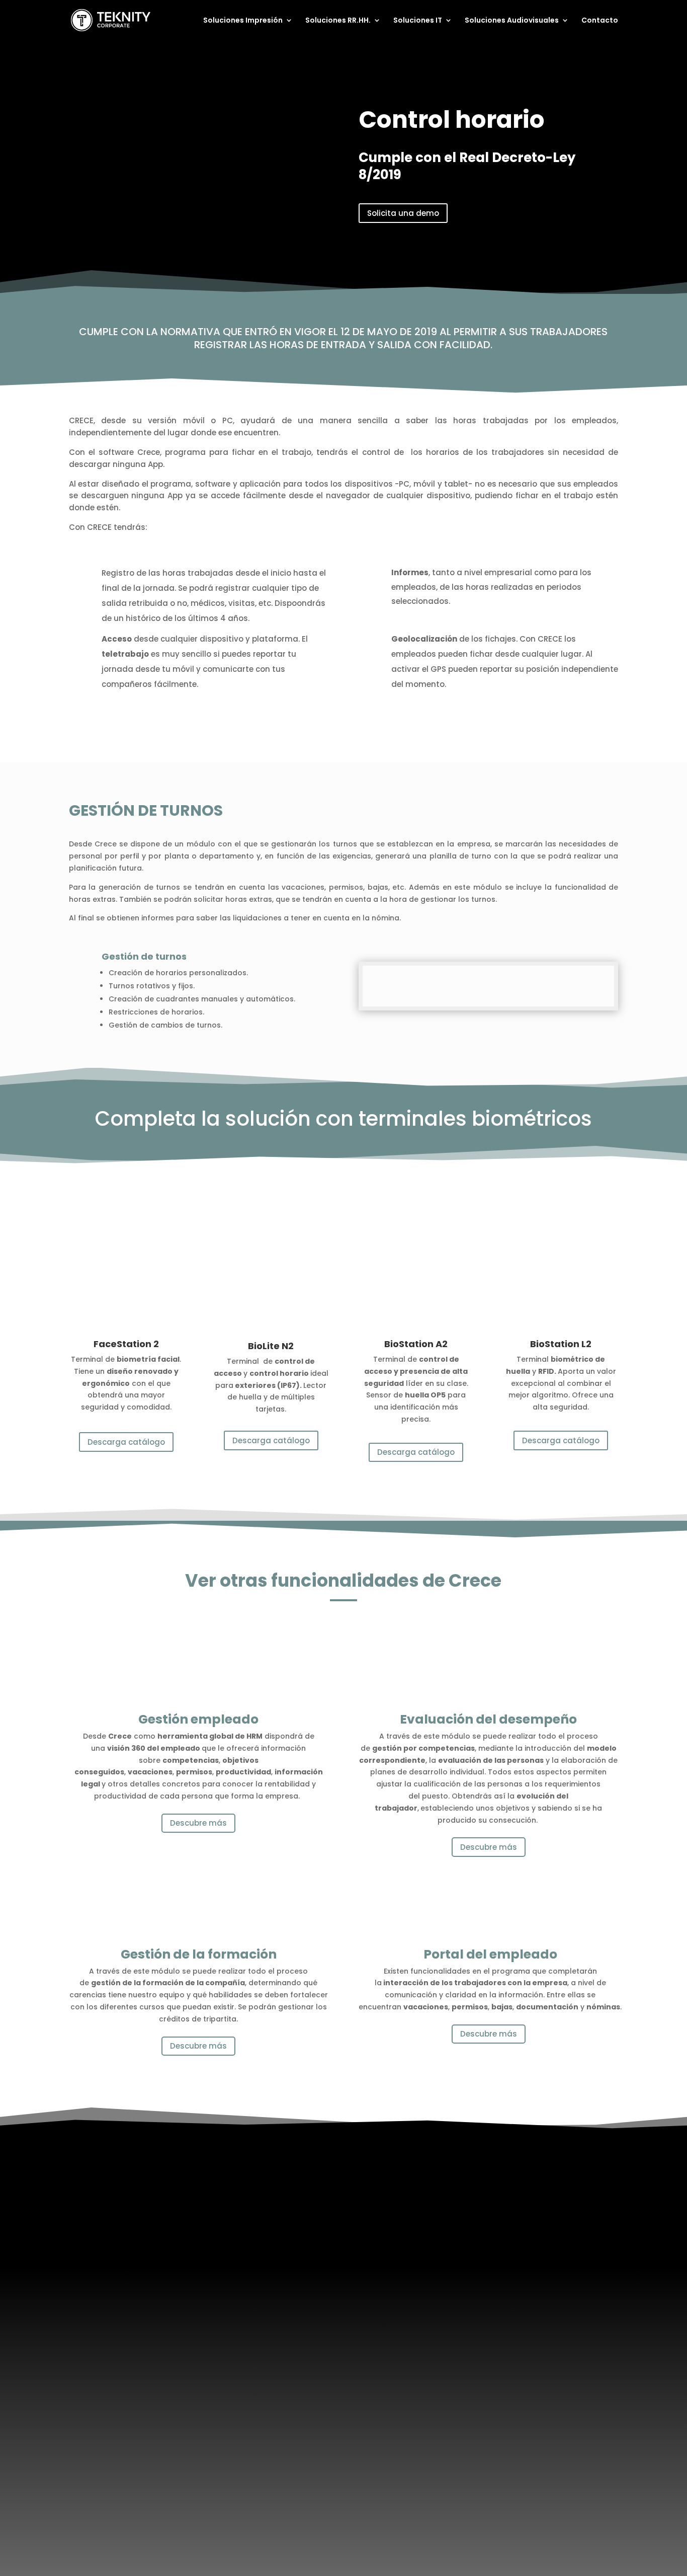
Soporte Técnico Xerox (127, 2269)
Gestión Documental (125, 2283)
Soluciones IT (418, 21)
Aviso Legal (212, 2505)
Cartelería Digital (553, 2269)
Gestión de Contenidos (564, 2283)
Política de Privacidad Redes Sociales (384, 2505)
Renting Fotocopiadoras (130, 2256)
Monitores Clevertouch (563, 2230)
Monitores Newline (555, 2243)
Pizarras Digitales (554, 2256)
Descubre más (198, 1823)
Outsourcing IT (405, 2230)
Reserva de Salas (553, 2296)
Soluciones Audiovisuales (512, 21)
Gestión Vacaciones (269, 2266)
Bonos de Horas (406, 2256)
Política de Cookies (274, 2505)
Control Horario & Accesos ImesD (278, 2282)
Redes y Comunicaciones (422, 2269)
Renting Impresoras (123, 2243)
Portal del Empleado (268, 2239)
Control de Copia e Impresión (122, 2299)
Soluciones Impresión (243, 21)
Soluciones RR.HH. (338, 21)
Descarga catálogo (126, 1442)
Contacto (600, 21)
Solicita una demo (403, 213)
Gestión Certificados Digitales (415, 2286)
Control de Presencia (270, 2253)
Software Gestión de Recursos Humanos (270, 2222)
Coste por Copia (118, 2230)
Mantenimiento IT (410, 2243)
